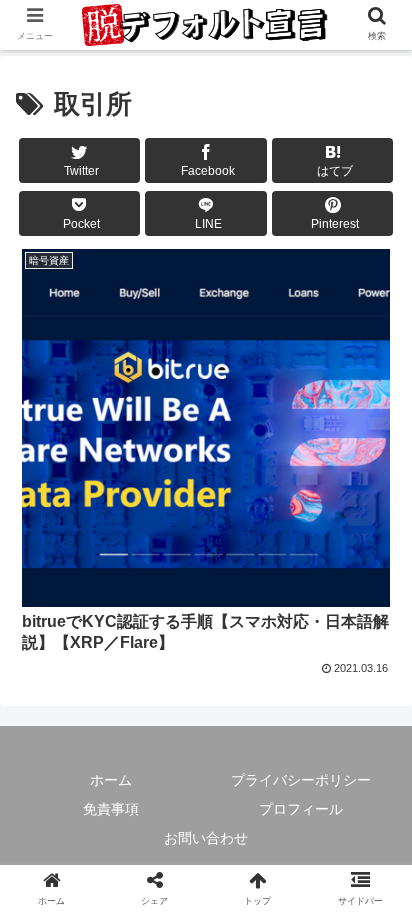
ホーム (111, 780)
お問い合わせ (206, 838)
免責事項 (111, 809)
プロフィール (301, 809)
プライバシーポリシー (301, 780)
